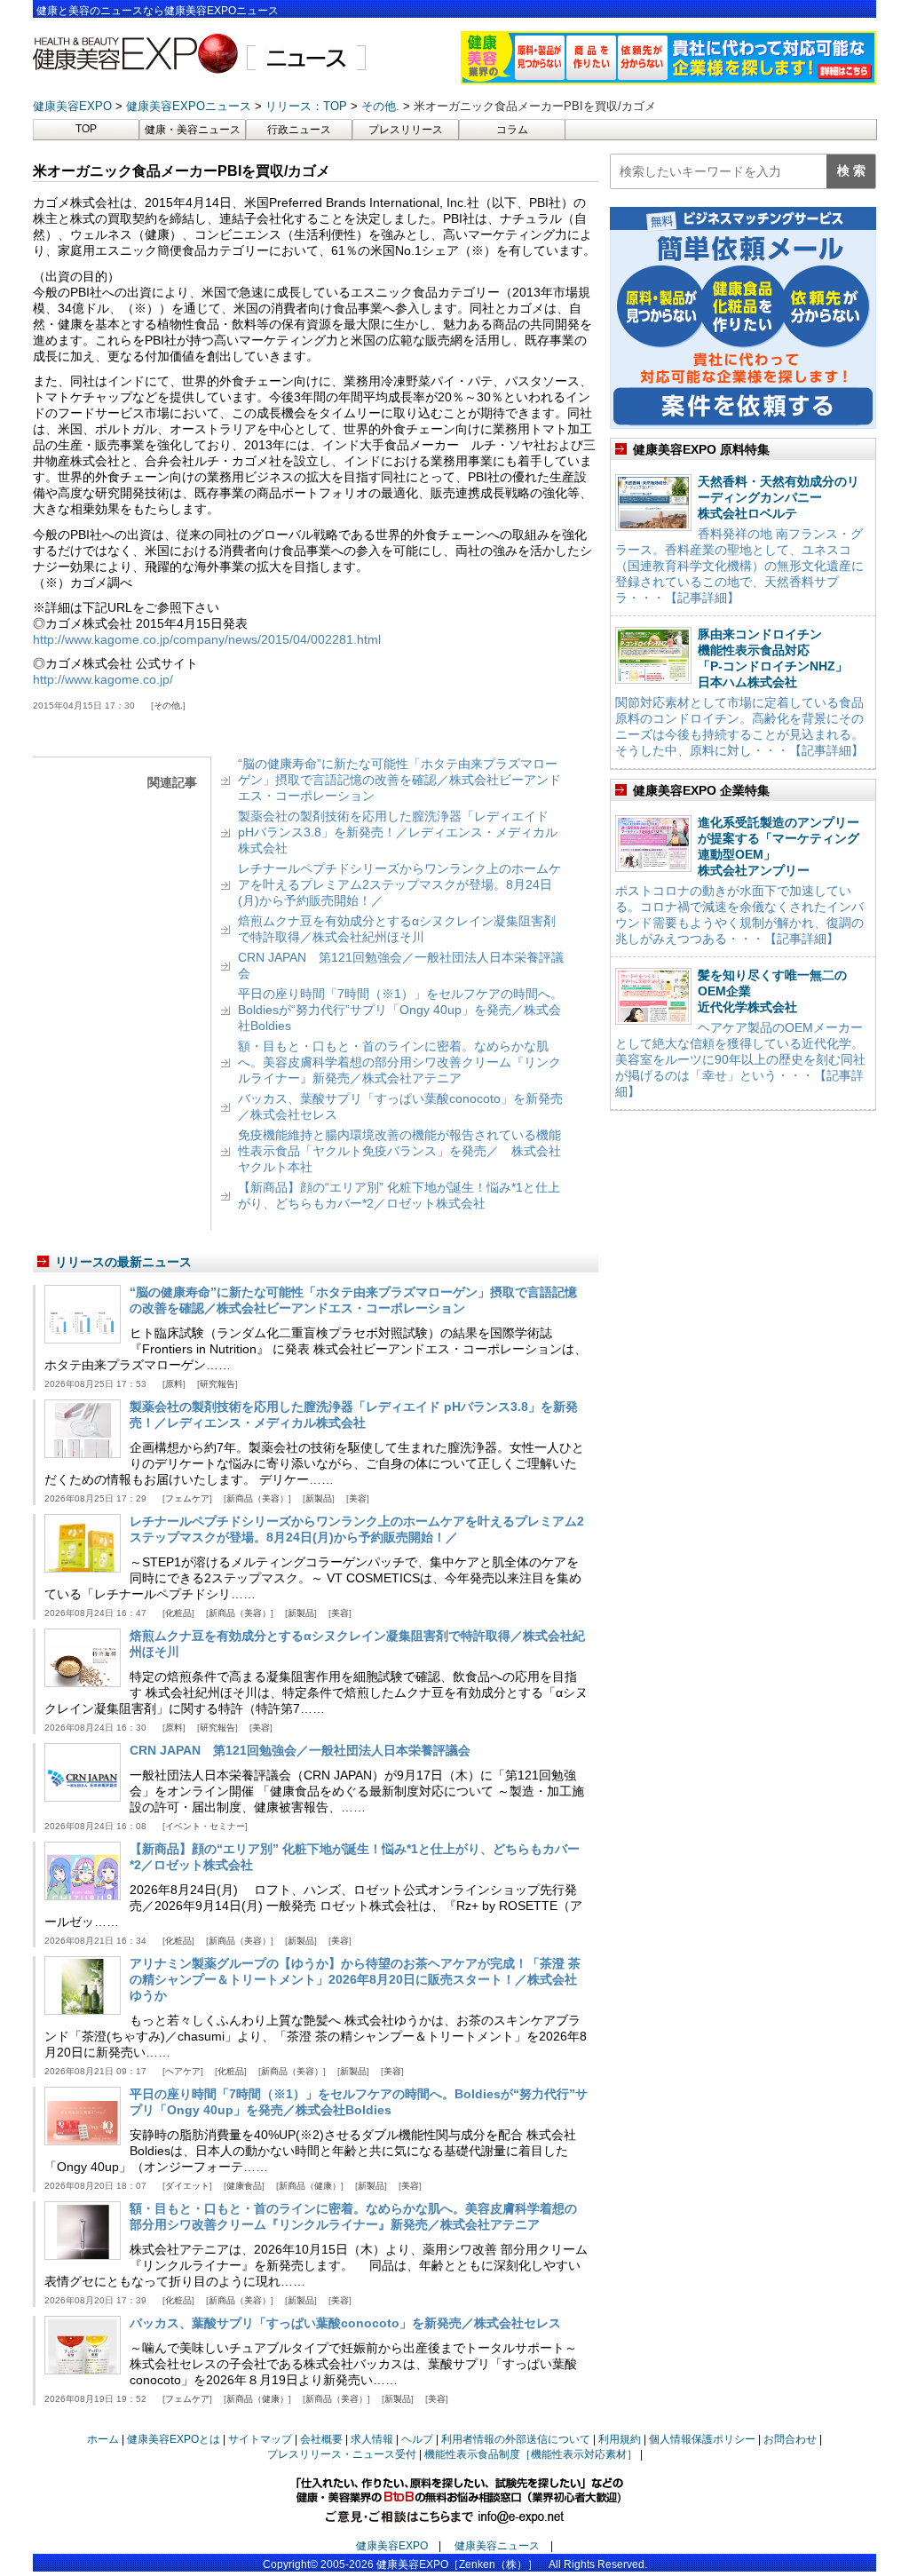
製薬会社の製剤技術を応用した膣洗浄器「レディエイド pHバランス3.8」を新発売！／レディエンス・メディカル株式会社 (398, 832)
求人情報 (372, 2439)
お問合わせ (790, 2439)
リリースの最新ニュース (123, 1262)
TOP (86, 129)
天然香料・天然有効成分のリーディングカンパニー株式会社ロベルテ (779, 497)
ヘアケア (183, 2071)
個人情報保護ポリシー (702, 2439)
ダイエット (187, 2186)
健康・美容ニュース (193, 130)
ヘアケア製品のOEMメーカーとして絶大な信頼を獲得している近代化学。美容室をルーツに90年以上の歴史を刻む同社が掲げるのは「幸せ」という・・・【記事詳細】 (740, 1059)
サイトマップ (260, 2439)
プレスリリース (406, 130)
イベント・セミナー (205, 1826)
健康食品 (244, 2186)
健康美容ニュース (497, 2546)
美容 (358, 1498)
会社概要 (321, 2439)
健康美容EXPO (392, 2546)
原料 (174, 1384)
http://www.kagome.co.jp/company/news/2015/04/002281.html (207, 639)
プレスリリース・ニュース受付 (342, 2454)
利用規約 (620, 2439)
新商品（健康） (310, 2186)
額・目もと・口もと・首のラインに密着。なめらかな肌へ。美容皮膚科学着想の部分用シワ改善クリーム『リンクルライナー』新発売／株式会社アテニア (399, 1062)
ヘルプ (417, 2439)
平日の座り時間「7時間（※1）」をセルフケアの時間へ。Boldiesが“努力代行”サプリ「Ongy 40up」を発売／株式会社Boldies (400, 1010)
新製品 (319, 1498)
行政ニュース (299, 130)
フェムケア (187, 1498)
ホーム (103, 2439)
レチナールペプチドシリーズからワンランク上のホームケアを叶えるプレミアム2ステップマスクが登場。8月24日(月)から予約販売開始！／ (399, 884)
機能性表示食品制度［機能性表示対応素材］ (531, 2454)
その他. (168, 705)
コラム (512, 130)
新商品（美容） (257, 1498)
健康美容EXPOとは (174, 2439)
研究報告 (217, 1384)
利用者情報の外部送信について (516, 2439)
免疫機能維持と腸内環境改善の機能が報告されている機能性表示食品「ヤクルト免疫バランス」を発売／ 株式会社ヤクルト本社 (399, 1151)
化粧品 (178, 1613)
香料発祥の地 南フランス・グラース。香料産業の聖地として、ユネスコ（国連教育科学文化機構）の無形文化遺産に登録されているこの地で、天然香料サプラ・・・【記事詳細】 (739, 566)
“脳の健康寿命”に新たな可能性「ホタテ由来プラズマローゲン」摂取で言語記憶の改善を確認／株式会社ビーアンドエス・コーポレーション (399, 780)
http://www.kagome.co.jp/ (103, 679)
